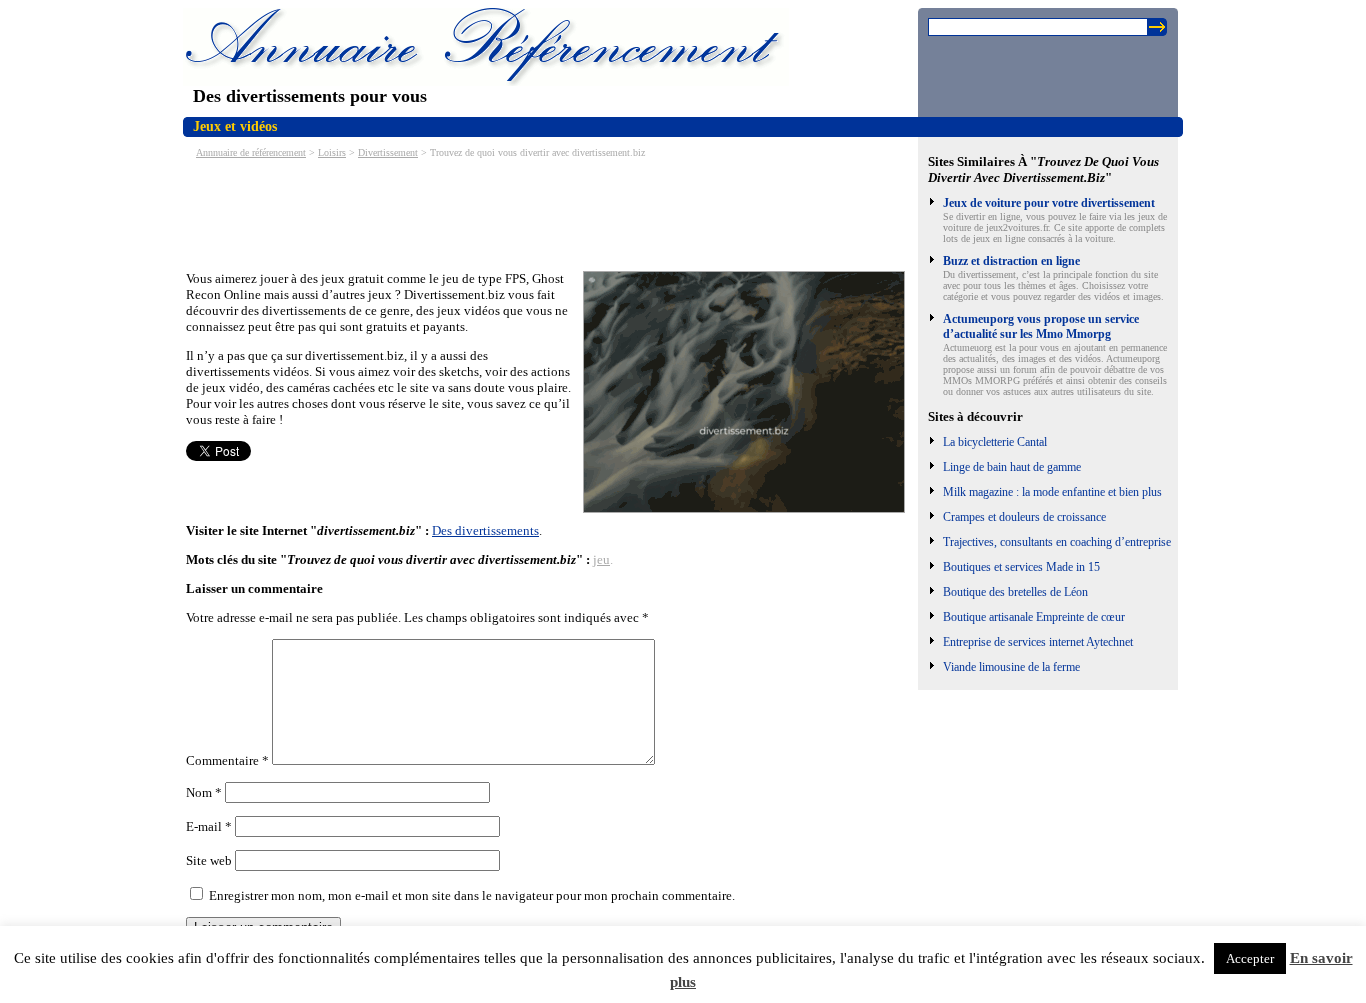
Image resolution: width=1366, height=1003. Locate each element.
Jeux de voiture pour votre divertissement (1049, 203)
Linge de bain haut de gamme (1012, 467)
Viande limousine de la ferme (1011, 667)
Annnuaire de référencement (251, 152)
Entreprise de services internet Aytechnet (1038, 642)
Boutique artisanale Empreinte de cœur (1034, 617)
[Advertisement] (550, 213)
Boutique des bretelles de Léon (1015, 592)
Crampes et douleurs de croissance (1024, 517)
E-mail (209, 826)
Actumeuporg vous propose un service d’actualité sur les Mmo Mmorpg (1041, 326)
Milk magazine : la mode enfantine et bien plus (1052, 492)
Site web (209, 860)
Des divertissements (485, 530)
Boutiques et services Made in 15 (1021, 567)
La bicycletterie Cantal (995, 442)
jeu (601, 559)
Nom (204, 792)
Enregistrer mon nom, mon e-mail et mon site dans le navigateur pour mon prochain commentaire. (472, 895)
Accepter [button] (1250, 958)
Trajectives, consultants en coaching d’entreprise (1057, 542)
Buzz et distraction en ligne (1011, 261)
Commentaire (227, 760)
